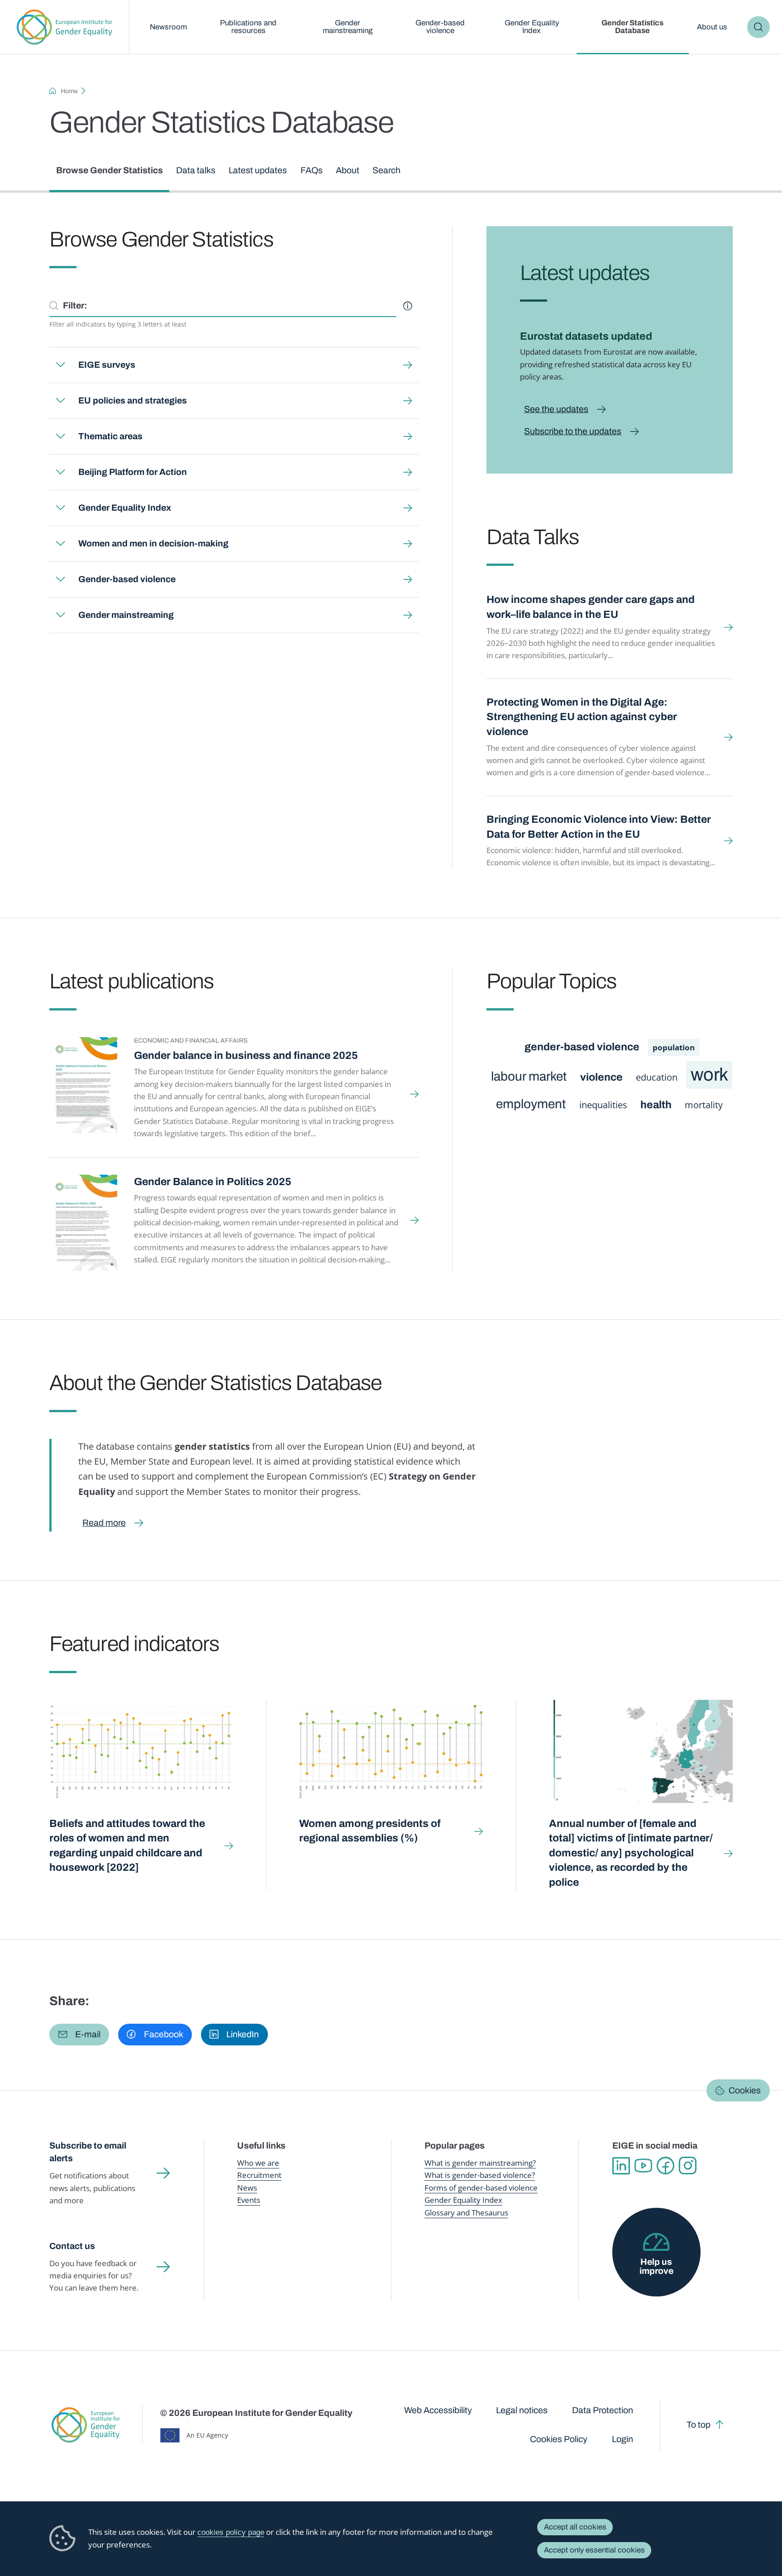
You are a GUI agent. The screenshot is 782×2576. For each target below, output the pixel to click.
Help (408, 306)
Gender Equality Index (532, 27)
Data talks (196, 170)
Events (249, 2200)
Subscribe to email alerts (88, 2152)
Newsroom (168, 27)
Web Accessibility (438, 2410)
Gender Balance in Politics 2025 (213, 1182)
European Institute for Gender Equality (64, 27)
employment (531, 1104)
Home (69, 91)
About (348, 170)
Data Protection (603, 2410)
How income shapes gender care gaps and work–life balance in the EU (591, 607)
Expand (60, 365)
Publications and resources (248, 27)
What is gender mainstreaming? (480, 2163)
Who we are (258, 2163)
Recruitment (259, 2175)
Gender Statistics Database (632, 27)
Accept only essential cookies (594, 2550)
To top (699, 2425)
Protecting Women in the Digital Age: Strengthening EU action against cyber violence (582, 717)
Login (622, 2439)
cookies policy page (231, 2532)
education (657, 1077)
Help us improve (656, 2266)
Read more (104, 1523)
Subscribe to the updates (573, 431)
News (247, 2188)
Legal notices (522, 2410)
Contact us (72, 2246)
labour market (529, 1077)
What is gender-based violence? (480, 2175)
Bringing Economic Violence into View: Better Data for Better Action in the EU (599, 827)
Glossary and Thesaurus (466, 2213)
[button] (79, 2035)
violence (601, 1077)
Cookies (745, 2090)
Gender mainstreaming (348, 27)
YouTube (643, 2166)
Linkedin (621, 2166)
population (674, 1047)
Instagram (688, 2166)
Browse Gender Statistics (110, 170)
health (656, 1105)
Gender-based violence (440, 27)
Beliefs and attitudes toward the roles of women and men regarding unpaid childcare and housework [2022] (127, 1846)
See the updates (556, 409)
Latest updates (258, 170)
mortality (704, 1105)
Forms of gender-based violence (481, 2188)
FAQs (312, 170)
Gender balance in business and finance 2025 (246, 1056)
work (709, 1075)
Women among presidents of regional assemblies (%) (370, 1831)
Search (758, 27)
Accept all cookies (575, 2527)
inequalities (603, 1105)
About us (712, 27)
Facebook (665, 2166)
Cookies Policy (559, 2439)
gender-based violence (582, 1047)
